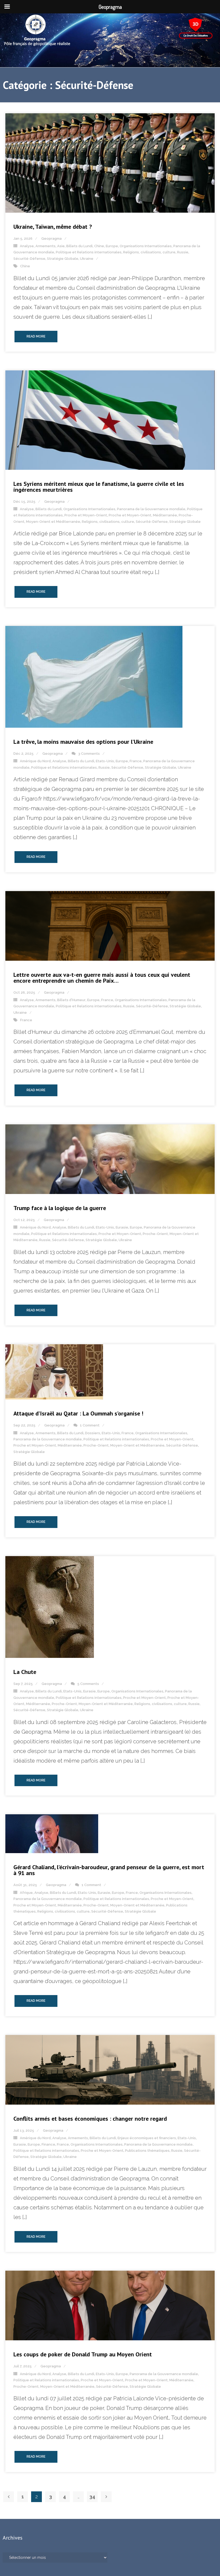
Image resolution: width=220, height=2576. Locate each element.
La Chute (25, 1672)
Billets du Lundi (79, 246)
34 (92, 2497)
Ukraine (87, 259)
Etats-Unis (105, 761)
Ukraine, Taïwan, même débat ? (53, 227)
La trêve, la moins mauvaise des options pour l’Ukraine (83, 742)
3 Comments (89, 754)
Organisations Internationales (146, 246)
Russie (183, 252)
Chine (99, 246)
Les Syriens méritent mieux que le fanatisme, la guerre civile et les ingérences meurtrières (99, 487)
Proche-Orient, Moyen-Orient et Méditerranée (124, 1445)
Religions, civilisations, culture (149, 252)
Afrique (26, 1893)
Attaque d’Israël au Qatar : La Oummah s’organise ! (78, 1413)
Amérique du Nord (35, 761)
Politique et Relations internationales (89, 252)
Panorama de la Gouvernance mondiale (151, 509)
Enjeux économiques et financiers (147, 2138)
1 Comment (90, 1425)
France (136, 761)
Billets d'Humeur (71, 1000)
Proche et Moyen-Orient (86, 515)
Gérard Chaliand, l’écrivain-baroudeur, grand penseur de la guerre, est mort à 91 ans (109, 1870)
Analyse (27, 246)
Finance (48, 2144)
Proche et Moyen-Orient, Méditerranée (143, 515)
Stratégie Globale (63, 259)
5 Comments (88, 1684)
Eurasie (122, 1227)
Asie (61, 246)
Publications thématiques (147, 2151)
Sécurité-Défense (29, 259)
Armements (45, 246)
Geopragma (52, 239)
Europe (112, 246)
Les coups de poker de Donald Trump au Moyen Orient (83, 2354)
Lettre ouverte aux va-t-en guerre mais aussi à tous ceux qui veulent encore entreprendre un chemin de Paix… (102, 978)
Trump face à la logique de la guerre (60, 1208)
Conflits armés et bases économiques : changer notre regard (90, 2119)
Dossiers (93, 1433)
